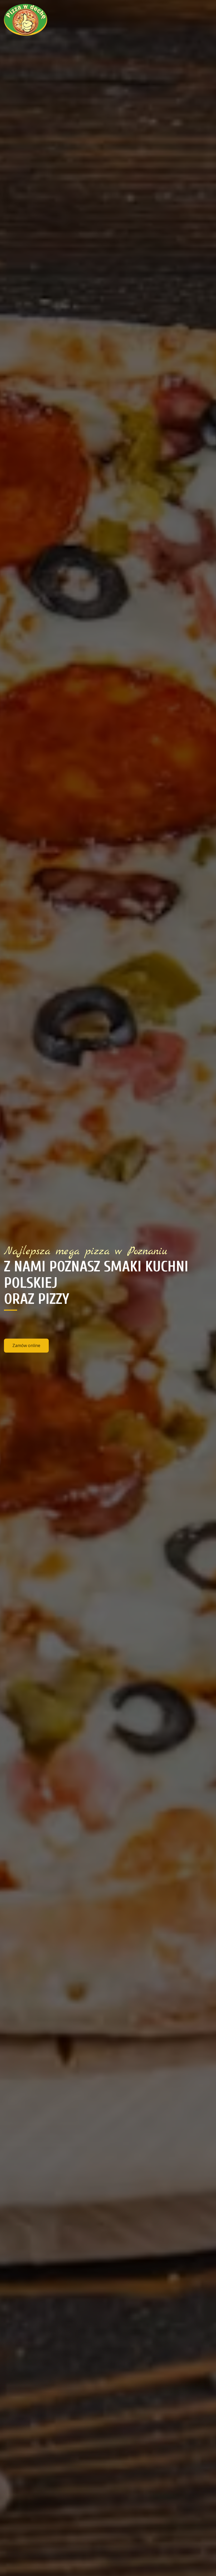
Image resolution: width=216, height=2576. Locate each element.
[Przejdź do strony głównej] (38, 20)
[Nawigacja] (207, 20)
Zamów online (26, 1345)
